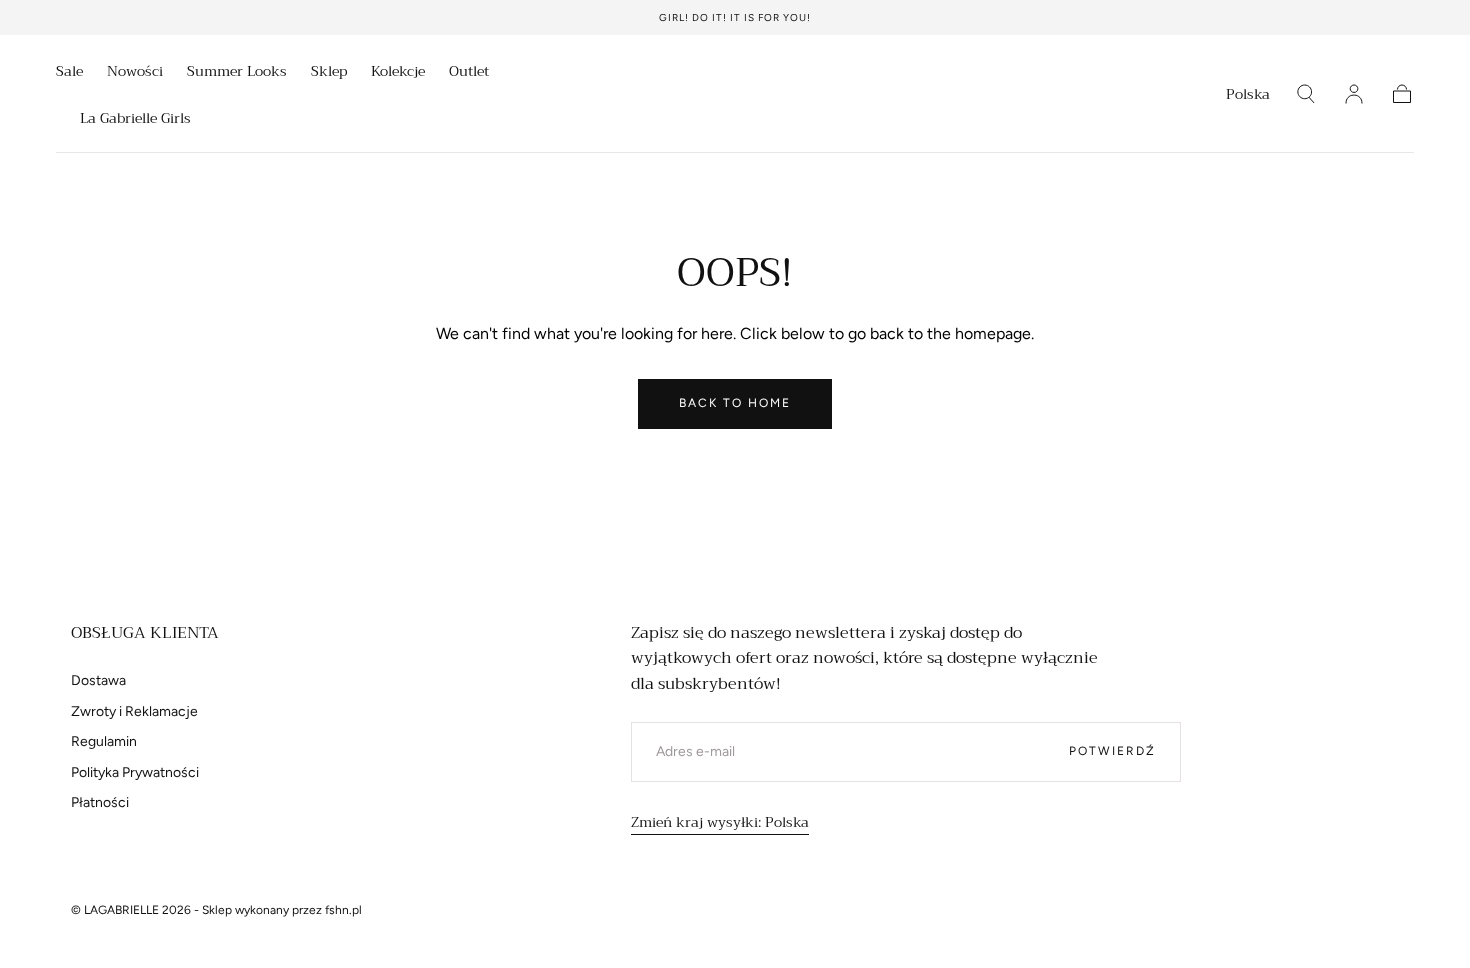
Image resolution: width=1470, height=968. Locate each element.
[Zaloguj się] (1354, 94)
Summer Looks (237, 73)
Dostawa (98, 680)
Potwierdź (1112, 751)
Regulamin (104, 741)
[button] (1248, 97)
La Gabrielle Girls (135, 120)
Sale (69, 73)
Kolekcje (398, 73)
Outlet (469, 73)
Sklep (329, 73)
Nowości (135, 73)
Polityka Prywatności (135, 772)
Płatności (100, 802)
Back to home (735, 403)
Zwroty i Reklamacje (134, 711)
